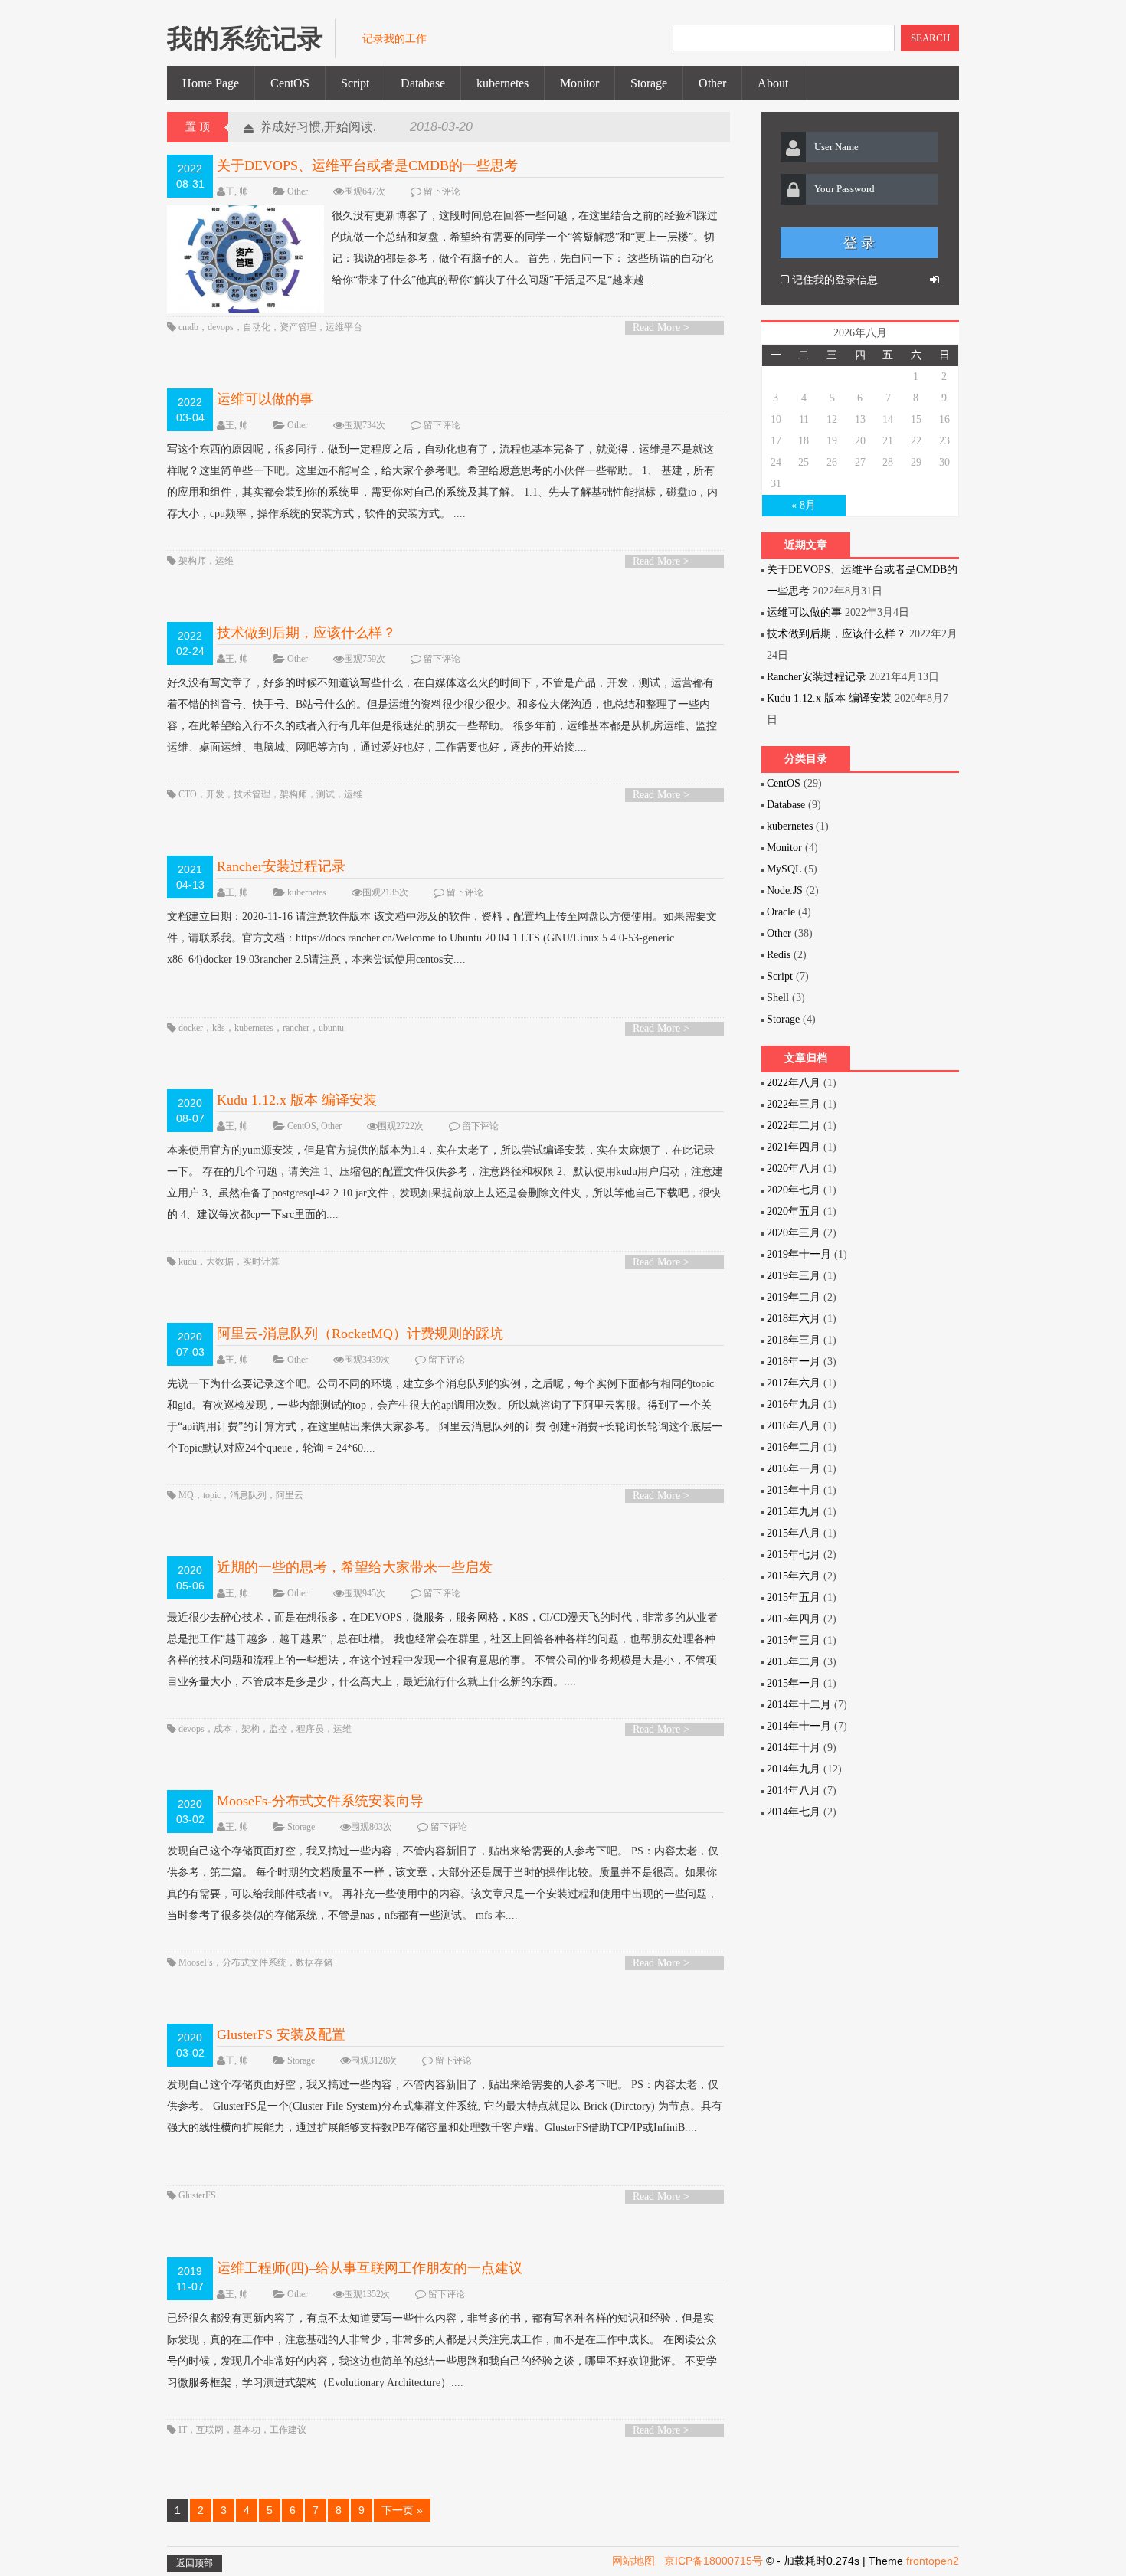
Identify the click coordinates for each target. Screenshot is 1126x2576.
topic (212, 1495)
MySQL (784, 869)
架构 (250, 1729)
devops (221, 327)
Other (712, 83)
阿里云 (290, 1495)
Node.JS (785, 890)
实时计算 (261, 1262)
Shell (778, 998)
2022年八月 (794, 1083)
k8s (219, 1028)
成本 (223, 1729)
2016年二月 (794, 1447)
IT (183, 2430)
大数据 (220, 1262)
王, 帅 (237, 191)
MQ (186, 1495)
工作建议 (288, 2430)
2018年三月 (794, 1340)
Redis (779, 955)
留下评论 (442, 191)
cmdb (188, 327)
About (773, 83)
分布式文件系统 (254, 1962)
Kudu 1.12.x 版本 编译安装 (297, 1100)
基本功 (247, 2430)
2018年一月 (794, 1362)
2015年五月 (794, 1597)
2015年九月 (794, 1512)
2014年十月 (794, 1748)
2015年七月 (794, 1555)
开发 (215, 794)
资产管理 (298, 327)
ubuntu (331, 1028)
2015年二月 (794, 1662)
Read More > (661, 327)
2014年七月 (794, 1812)
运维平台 (344, 327)
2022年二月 (794, 1126)
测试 (326, 794)
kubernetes (502, 83)
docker (191, 1028)
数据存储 (314, 1962)
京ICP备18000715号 (714, 2561)
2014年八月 (794, 1790)
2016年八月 (794, 1426)
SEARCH (930, 38)
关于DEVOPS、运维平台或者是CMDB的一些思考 (367, 165)
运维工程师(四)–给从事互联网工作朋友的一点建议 (370, 2268)
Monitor (579, 83)
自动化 (257, 327)
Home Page (211, 83)
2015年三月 (794, 1640)
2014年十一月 (799, 1726)
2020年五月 (794, 1211)
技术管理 (252, 794)
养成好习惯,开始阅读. (318, 127)
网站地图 (633, 2561)
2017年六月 (794, 1383)
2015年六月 (794, 1576)
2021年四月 (794, 1147)
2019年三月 (794, 1276)
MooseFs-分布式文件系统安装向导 (320, 1801)
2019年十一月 (799, 1254)
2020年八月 (794, 1169)
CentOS (290, 83)
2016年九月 (794, 1404)
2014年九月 (794, 1769)
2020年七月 (794, 1190)
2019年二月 (794, 1297)
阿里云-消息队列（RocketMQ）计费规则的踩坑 (360, 1334)
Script (355, 83)
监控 (278, 1729)
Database (423, 83)
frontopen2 (933, 2561)
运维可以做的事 (265, 399)
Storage (649, 83)
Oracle (781, 912)
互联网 (210, 2430)
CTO (188, 794)
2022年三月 (794, 1104)
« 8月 (804, 505)
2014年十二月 (799, 1705)
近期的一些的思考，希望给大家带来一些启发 (355, 1567)
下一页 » (402, 2510)
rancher (296, 1028)
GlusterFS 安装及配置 (281, 2034)
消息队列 (248, 1495)
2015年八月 (794, 1533)
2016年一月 (794, 1469)
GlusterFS (197, 2195)
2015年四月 (794, 1619)
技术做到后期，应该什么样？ (306, 633)
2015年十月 (794, 1490)
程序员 (310, 1729)
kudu (188, 1262)
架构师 (192, 561)
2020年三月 (794, 1233)
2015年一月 (794, 1683)
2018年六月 (794, 1319)
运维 (224, 561)
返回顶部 (195, 2563)
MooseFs (196, 1962)
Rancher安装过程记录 (281, 866)
